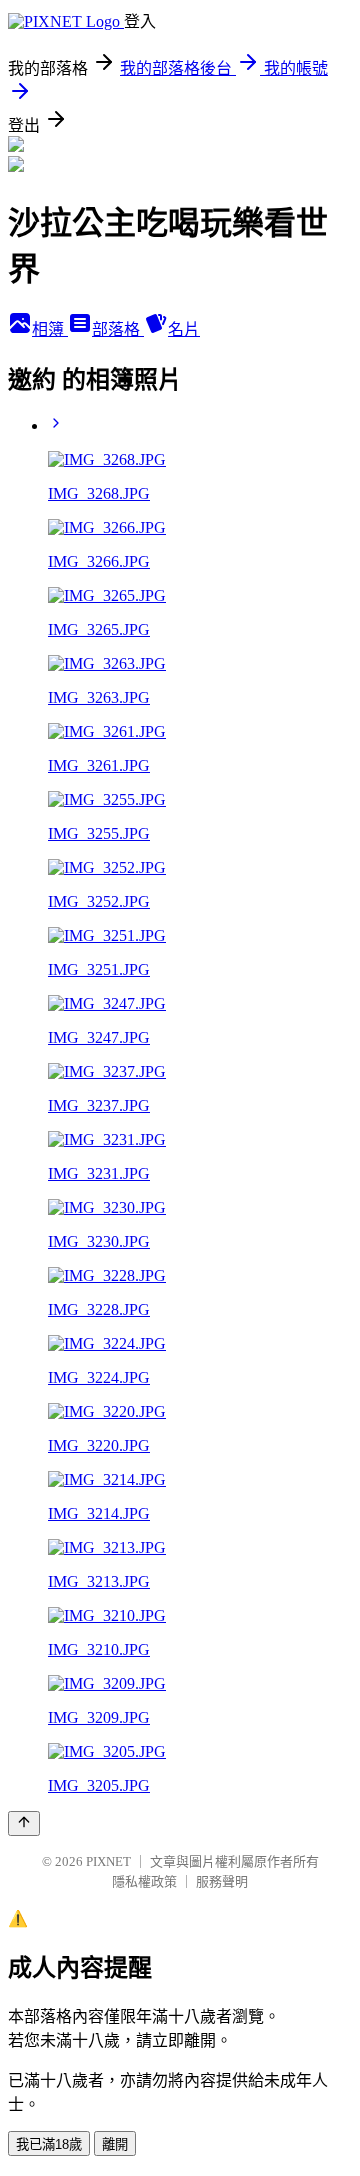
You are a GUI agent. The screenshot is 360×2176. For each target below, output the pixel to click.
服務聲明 (222, 1881)
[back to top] (24, 1823)
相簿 (50, 329)
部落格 (118, 329)
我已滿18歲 (49, 2144)
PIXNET (108, 1861)
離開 (115, 2144)
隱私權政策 (144, 1881)
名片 (184, 329)
